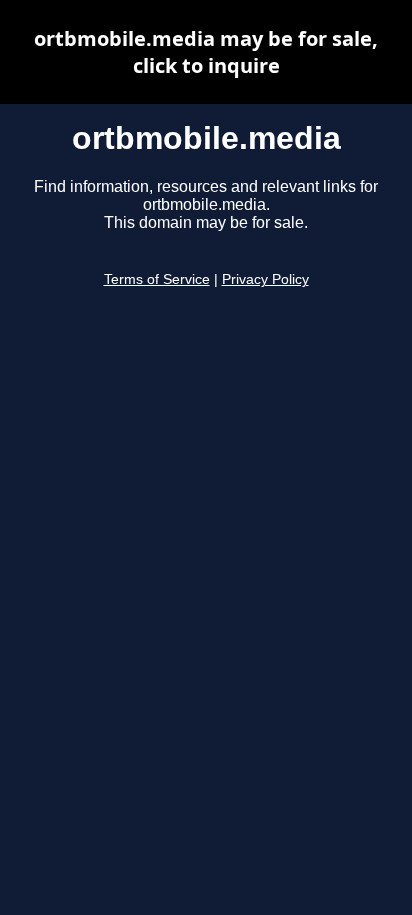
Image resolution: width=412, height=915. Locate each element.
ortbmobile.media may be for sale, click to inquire (206, 52)
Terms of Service (157, 279)
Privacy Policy (265, 279)
